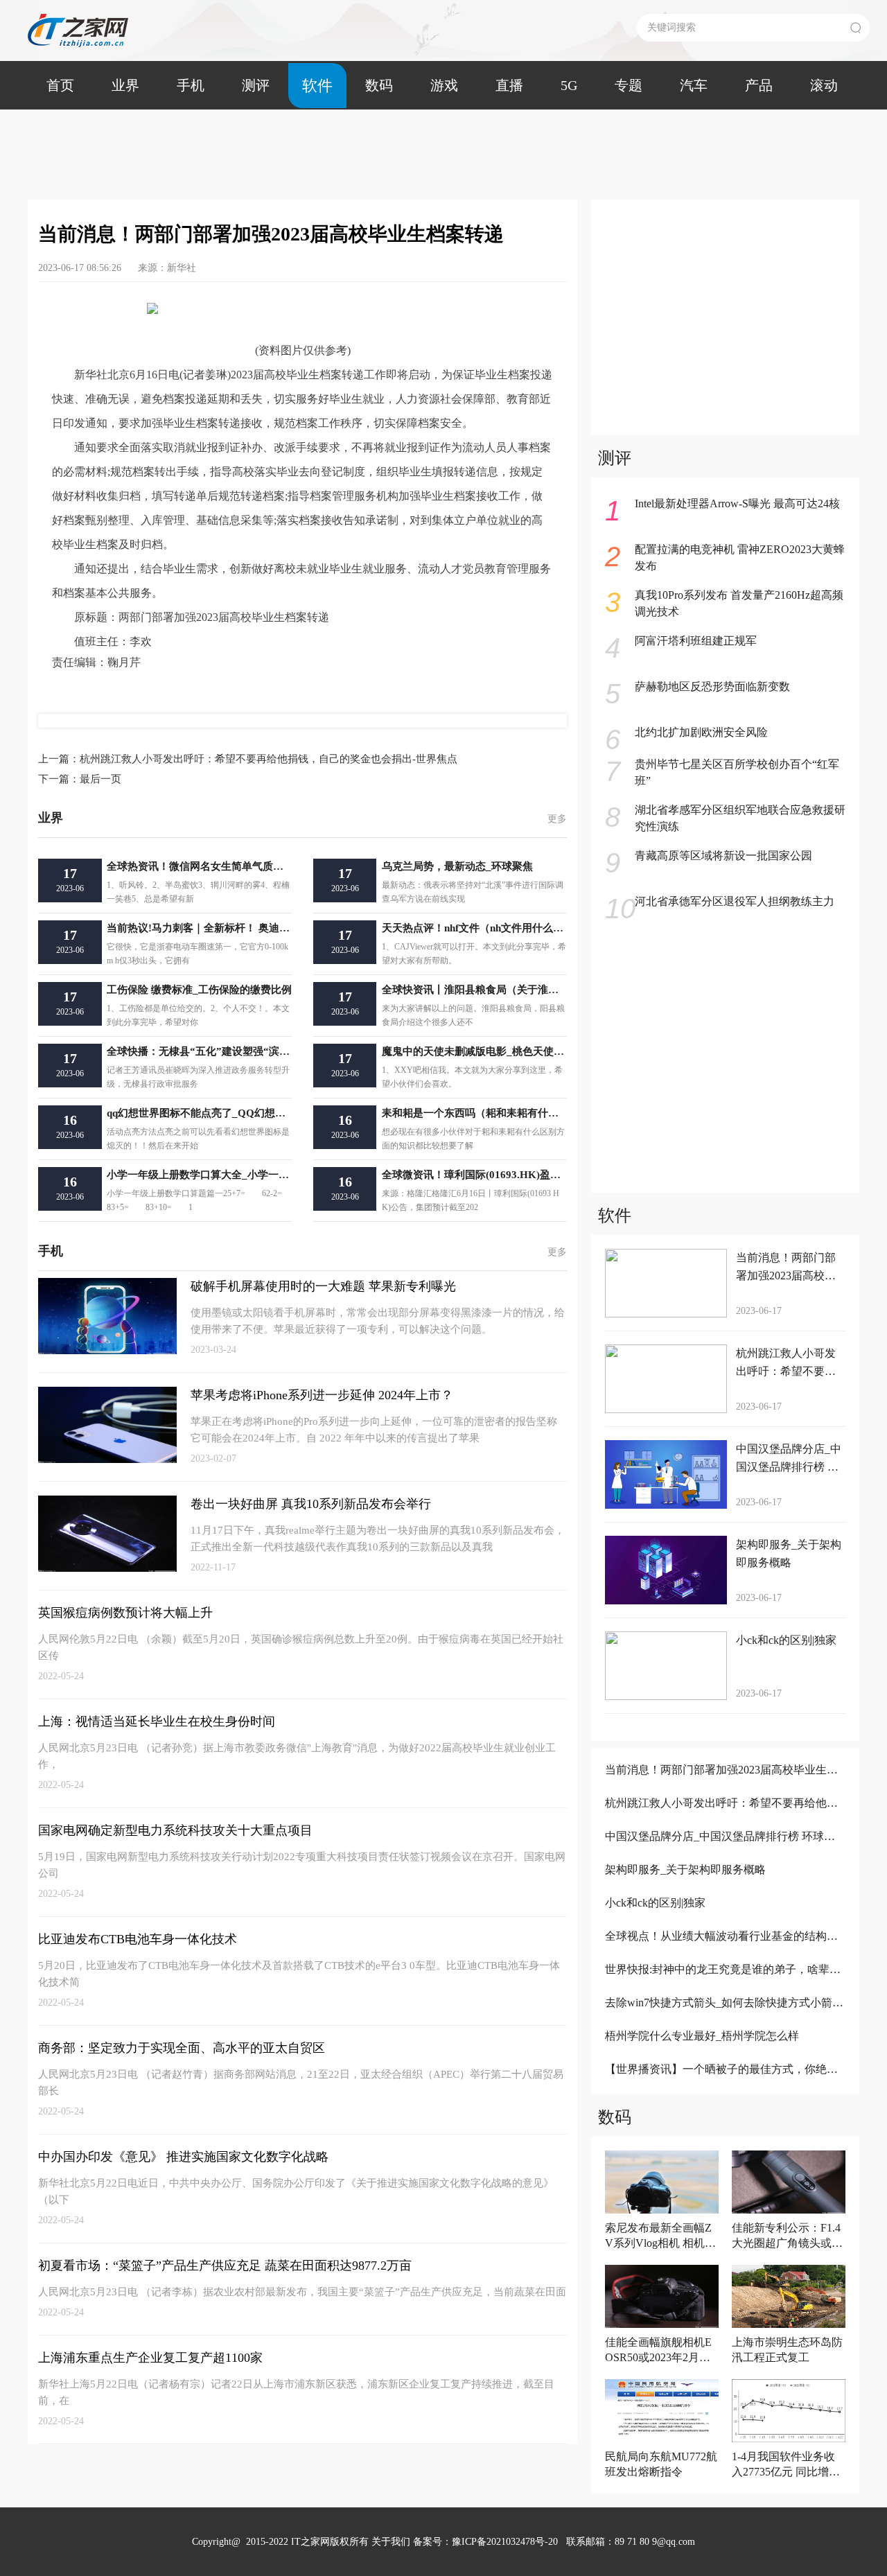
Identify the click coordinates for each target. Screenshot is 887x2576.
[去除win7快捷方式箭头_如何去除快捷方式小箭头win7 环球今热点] (724, 2021)
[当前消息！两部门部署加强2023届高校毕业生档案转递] (724, 1788)
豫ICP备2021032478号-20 (505, 2542)
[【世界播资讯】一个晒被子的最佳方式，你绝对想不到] (724, 2088)
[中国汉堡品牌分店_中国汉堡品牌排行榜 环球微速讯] (724, 1855)
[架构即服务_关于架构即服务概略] (724, 1888)
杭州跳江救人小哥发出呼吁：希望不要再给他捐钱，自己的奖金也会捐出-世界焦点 (248, 759)
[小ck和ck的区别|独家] (724, 1921)
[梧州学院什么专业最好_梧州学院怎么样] (724, 2054)
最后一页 (80, 779)
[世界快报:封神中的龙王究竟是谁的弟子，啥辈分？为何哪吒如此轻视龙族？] (724, 1988)
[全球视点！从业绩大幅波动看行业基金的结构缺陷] (724, 1955)
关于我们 (391, 2542)
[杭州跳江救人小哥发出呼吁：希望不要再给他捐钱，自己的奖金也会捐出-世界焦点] (724, 1822)
